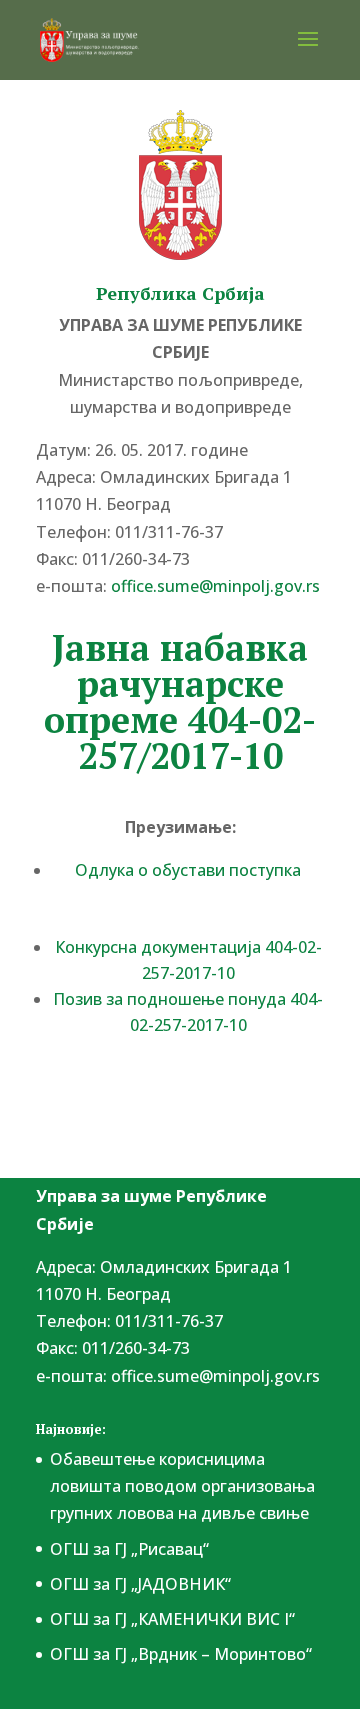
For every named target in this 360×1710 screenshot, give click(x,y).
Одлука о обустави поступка (188, 870)
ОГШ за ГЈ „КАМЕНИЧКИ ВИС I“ (172, 1619)
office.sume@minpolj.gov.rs (215, 1376)
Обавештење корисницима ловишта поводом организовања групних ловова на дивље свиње (182, 1486)
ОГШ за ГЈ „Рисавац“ (129, 1549)
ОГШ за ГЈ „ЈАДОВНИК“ (140, 1584)
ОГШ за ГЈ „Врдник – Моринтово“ (181, 1654)
